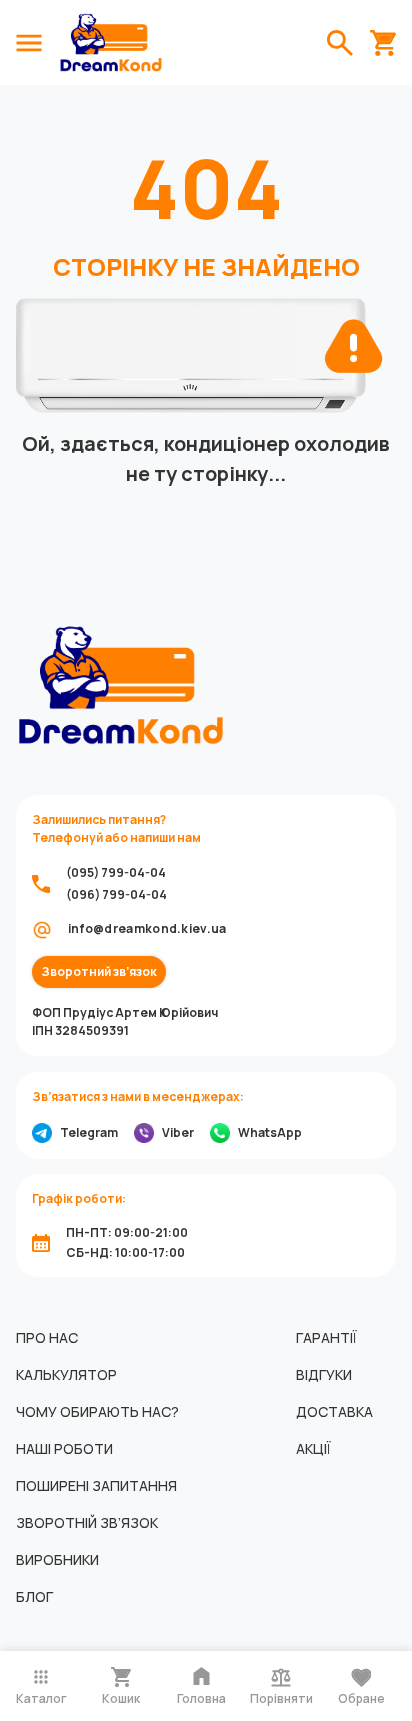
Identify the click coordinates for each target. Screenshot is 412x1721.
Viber (178, 1132)
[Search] (340, 43)
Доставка (334, 1411)
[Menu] (29, 43)
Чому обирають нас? (97, 1411)
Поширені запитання (96, 1485)
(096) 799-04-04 (116, 894)
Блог (34, 1596)
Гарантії (326, 1337)
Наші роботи (64, 1448)
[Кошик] (383, 43)
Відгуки (324, 1374)
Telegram (89, 1132)
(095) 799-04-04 (116, 872)
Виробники (57, 1559)
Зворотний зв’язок (99, 972)
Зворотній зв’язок (87, 1522)
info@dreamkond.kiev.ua (147, 928)
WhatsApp (270, 1132)
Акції (313, 1448)
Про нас (47, 1337)
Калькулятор (66, 1374)
